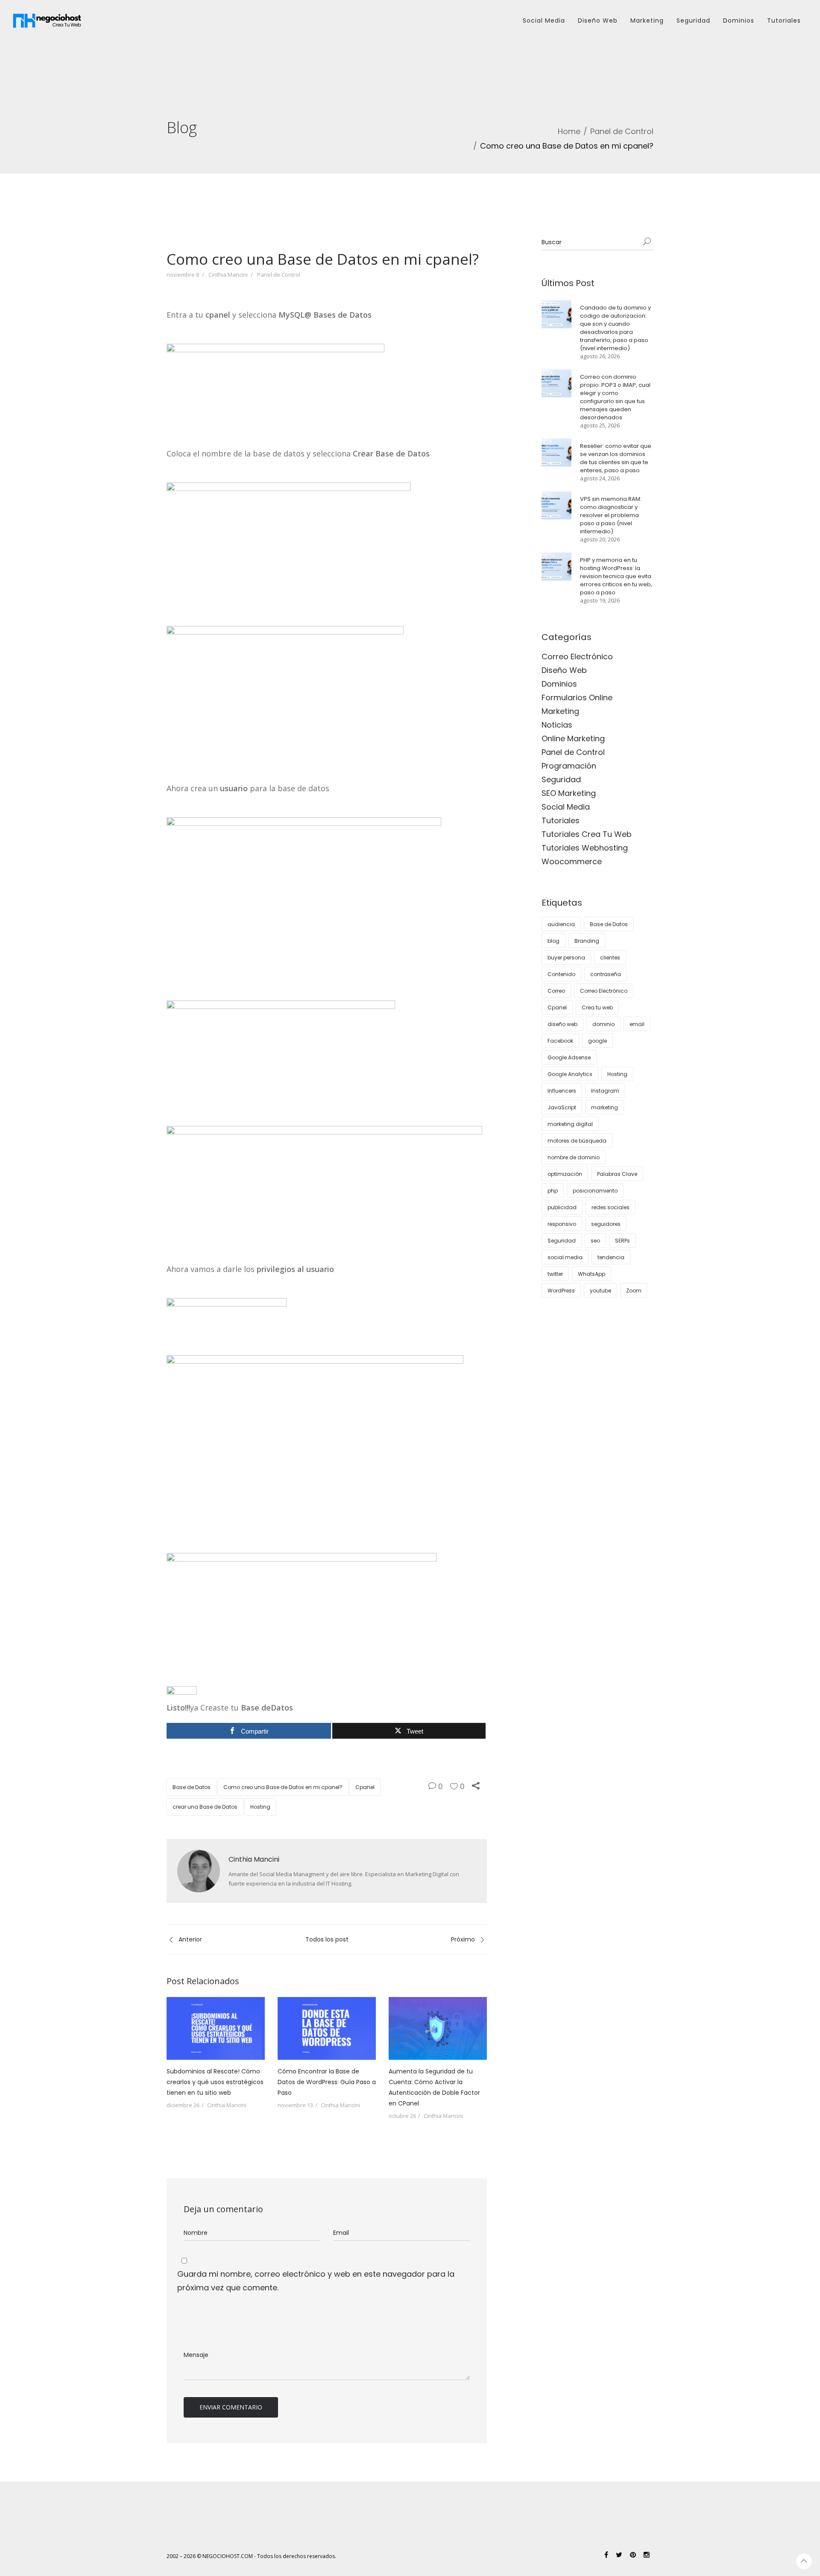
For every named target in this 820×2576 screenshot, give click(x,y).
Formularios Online (577, 697)
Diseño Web (598, 20)
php (553, 1191)
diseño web (562, 1024)
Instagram (605, 1091)
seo (595, 1241)
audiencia (561, 924)
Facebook (560, 1041)
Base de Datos (192, 1787)
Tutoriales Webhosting (585, 848)
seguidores (606, 1224)
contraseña (606, 974)
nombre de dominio (574, 1157)
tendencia (611, 1257)
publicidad (562, 1207)
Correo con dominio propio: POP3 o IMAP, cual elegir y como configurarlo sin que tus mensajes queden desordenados (615, 397)
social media (565, 1257)
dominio (603, 1024)
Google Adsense (569, 1057)
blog (553, 941)
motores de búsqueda (577, 1141)
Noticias (557, 725)
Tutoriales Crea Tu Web (587, 834)
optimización (565, 1174)
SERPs (622, 1241)
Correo (556, 991)
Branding (587, 941)
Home (569, 131)
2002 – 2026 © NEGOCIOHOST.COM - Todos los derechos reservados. (251, 2556)
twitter (555, 1274)
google (597, 1041)
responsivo (562, 1224)
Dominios (739, 20)
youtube (600, 1291)
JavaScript (562, 1107)
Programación (569, 766)
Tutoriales (784, 20)
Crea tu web (597, 1007)
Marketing (647, 20)
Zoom (634, 1291)
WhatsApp (592, 1274)
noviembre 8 (183, 275)
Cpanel (365, 1787)
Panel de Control (622, 131)
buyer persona (566, 958)
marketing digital (570, 1124)
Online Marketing (573, 738)
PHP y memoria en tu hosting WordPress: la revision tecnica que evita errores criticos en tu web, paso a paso (616, 576)
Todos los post (327, 1939)
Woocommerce (572, 861)
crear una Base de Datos (205, 1807)
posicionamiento (595, 1191)
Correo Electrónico (577, 656)
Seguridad (693, 20)
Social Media (544, 20)
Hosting (260, 1807)
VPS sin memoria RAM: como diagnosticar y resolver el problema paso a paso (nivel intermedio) (611, 515)
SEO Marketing (569, 793)
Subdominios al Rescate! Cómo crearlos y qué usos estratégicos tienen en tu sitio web (215, 2082)
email (637, 1024)
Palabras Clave (617, 1174)
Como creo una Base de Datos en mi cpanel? (283, 1787)
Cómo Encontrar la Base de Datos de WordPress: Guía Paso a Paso (327, 2082)
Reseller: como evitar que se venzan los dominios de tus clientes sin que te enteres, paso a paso (616, 458)
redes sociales (611, 1207)
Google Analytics (570, 1074)
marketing (605, 1107)
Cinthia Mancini (228, 275)
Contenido (561, 974)
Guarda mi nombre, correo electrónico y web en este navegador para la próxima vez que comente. (316, 2281)
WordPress (561, 1291)
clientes (610, 958)
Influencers (562, 1091)
